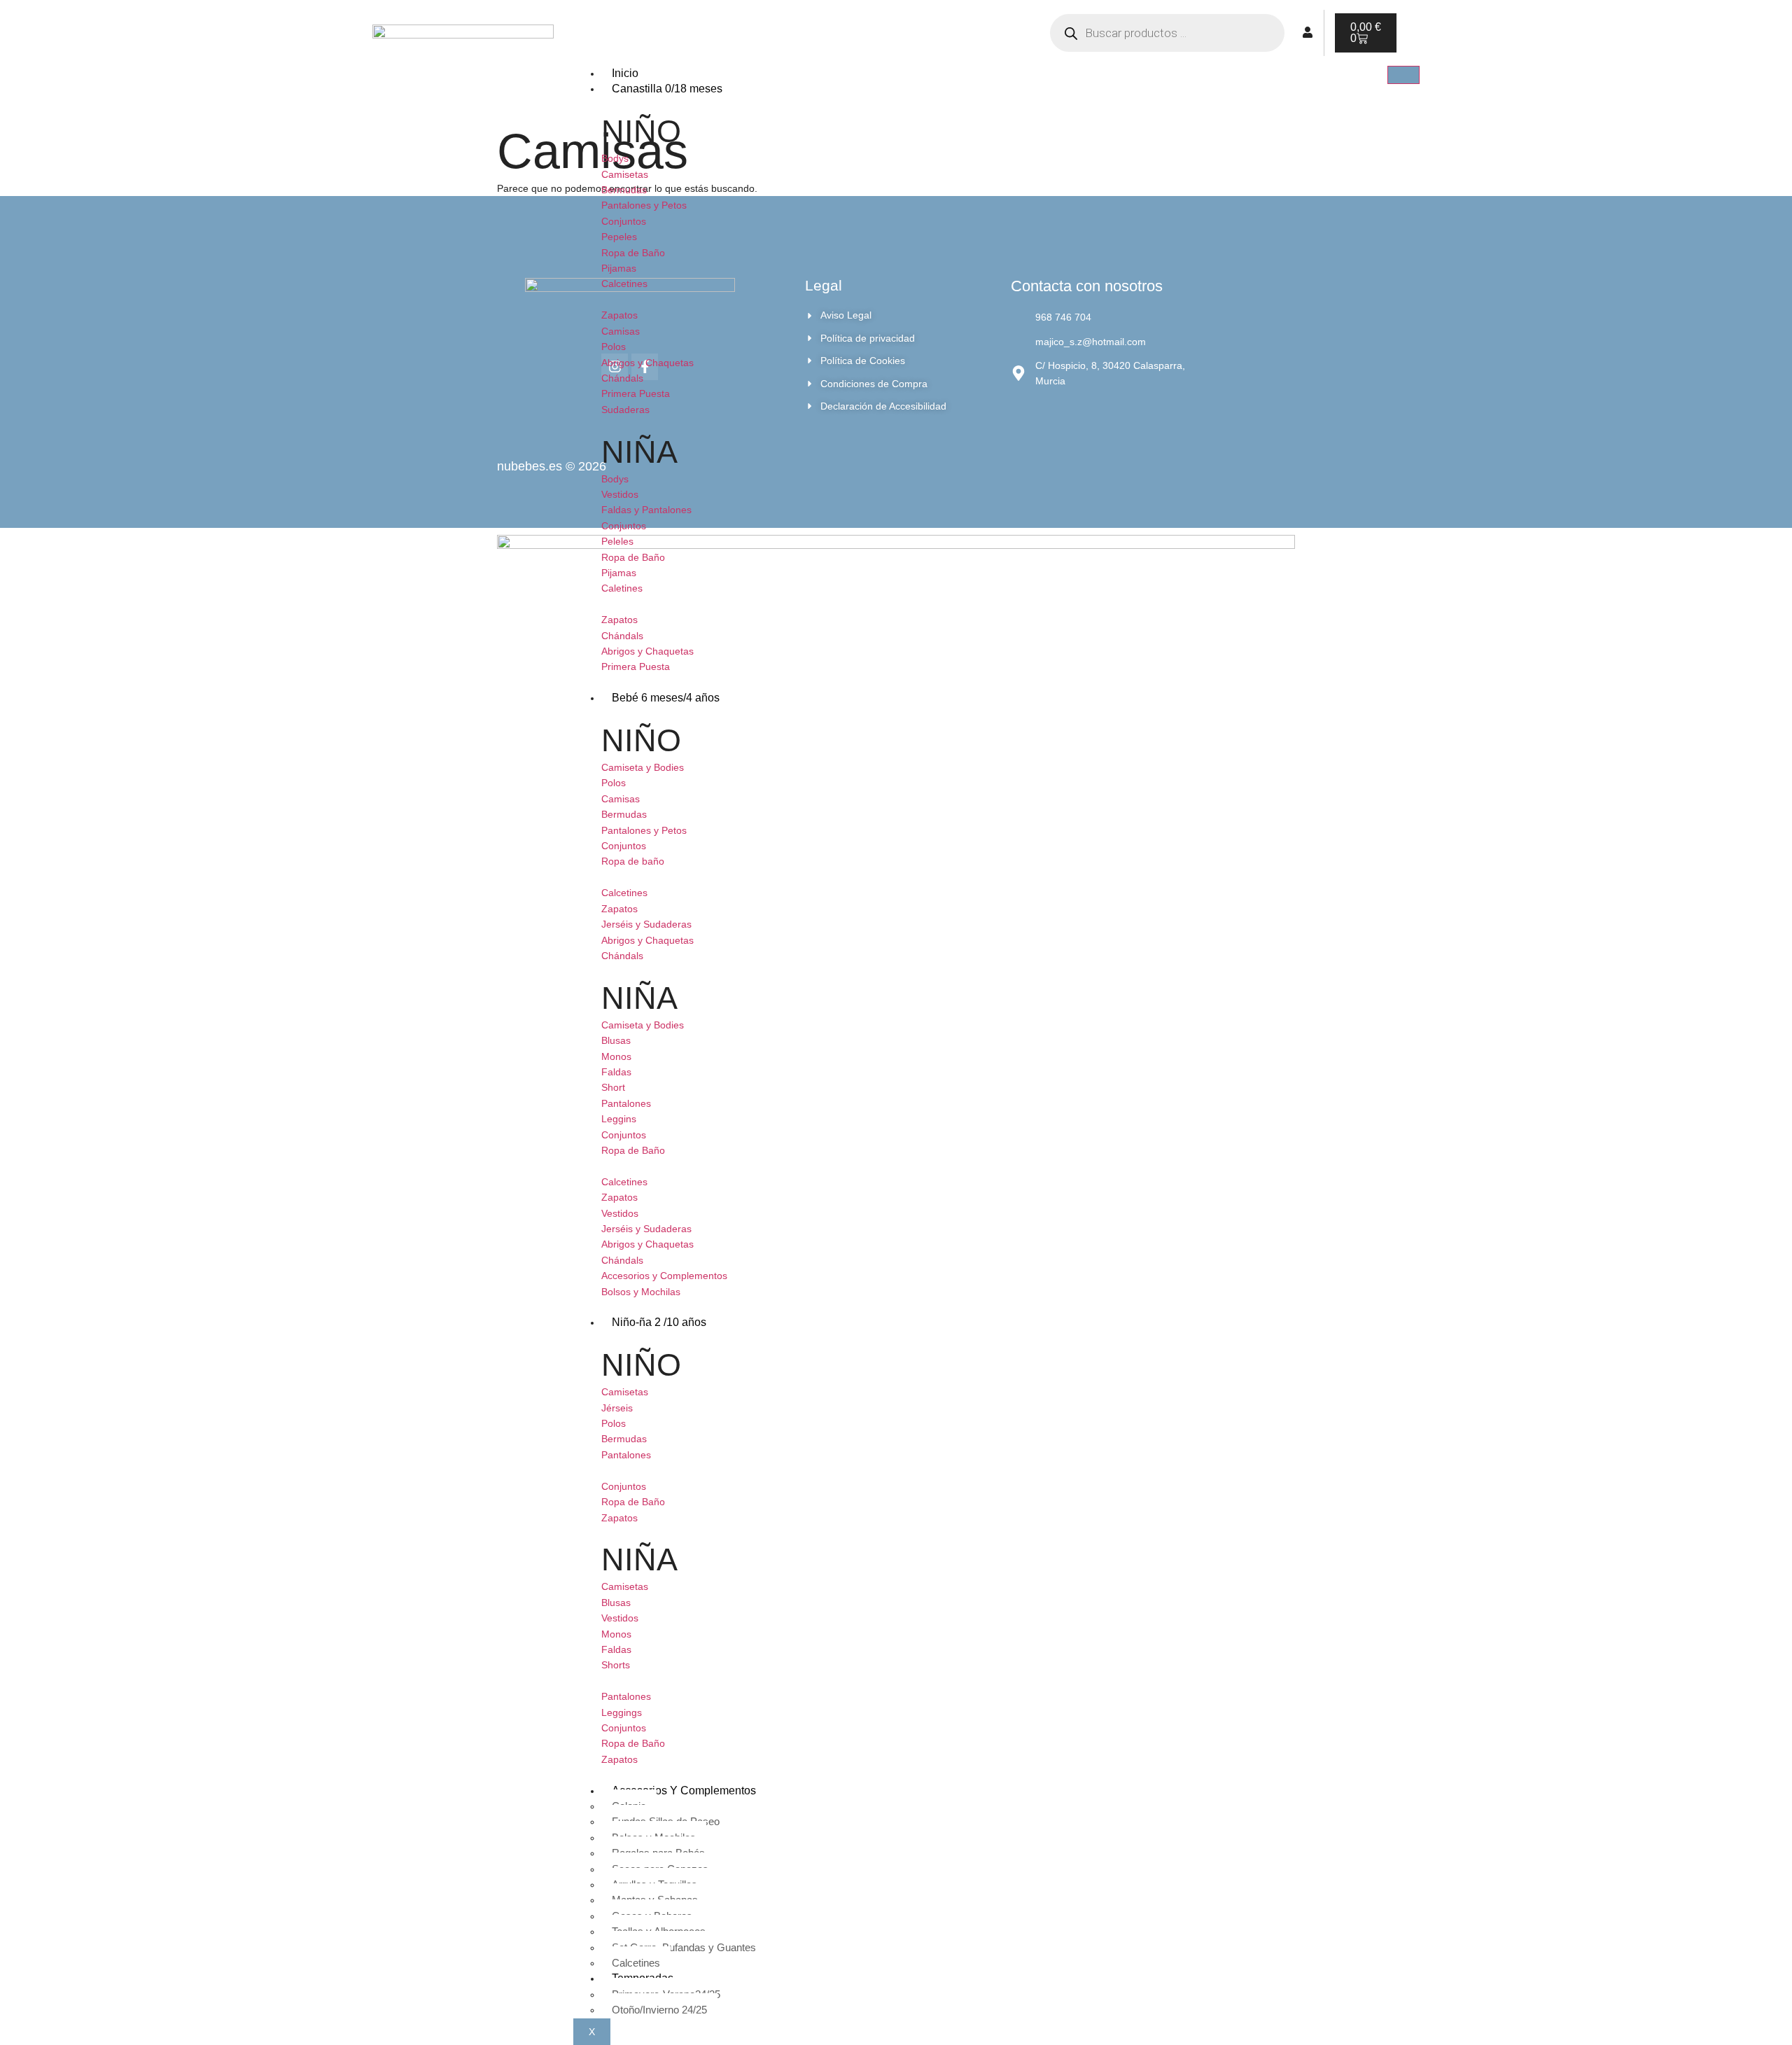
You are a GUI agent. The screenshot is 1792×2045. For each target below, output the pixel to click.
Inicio (625, 73)
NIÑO (641, 131)
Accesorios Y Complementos (684, 1791)
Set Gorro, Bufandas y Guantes (684, 1947)
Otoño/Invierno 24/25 (659, 2010)
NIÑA (639, 452)
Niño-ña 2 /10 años (659, 1322)
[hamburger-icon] (1403, 75)
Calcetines (636, 1963)
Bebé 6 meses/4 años (666, 698)
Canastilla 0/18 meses (667, 89)
